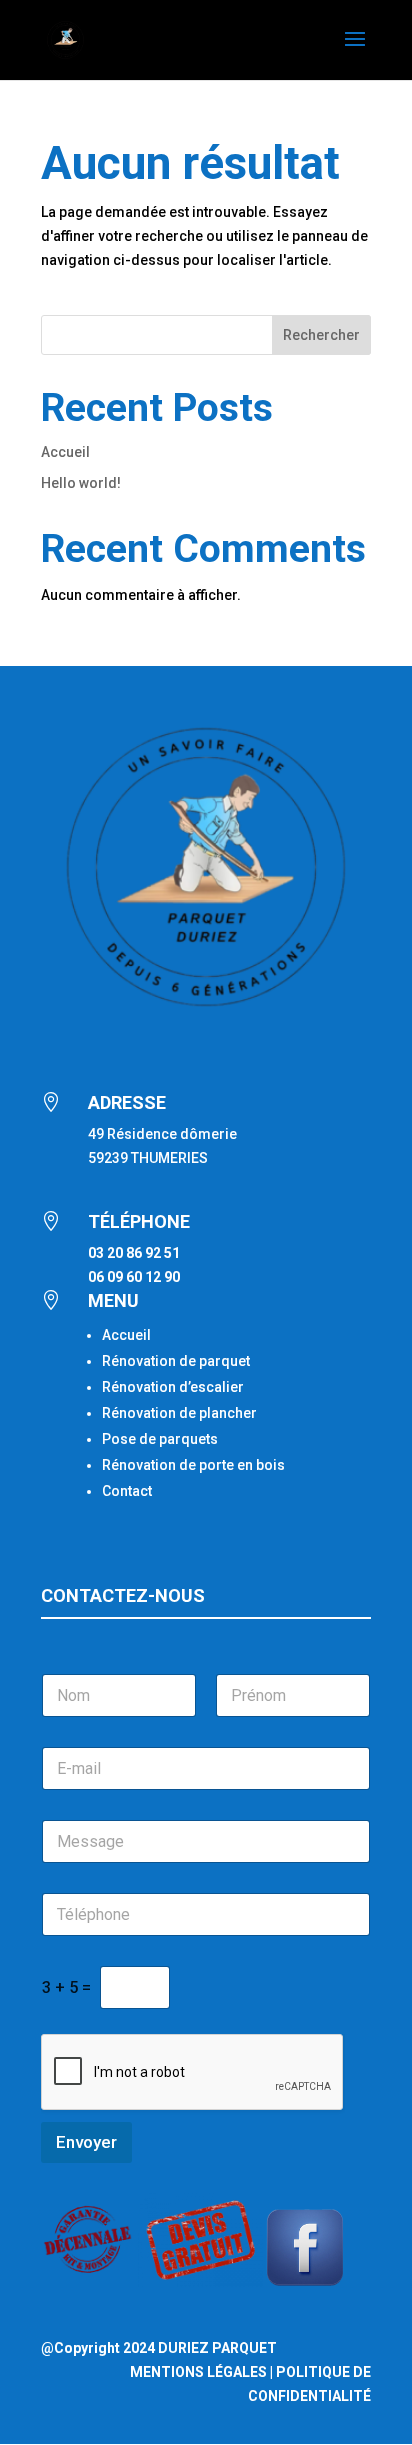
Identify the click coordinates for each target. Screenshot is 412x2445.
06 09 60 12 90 (134, 1277)
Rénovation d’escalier (173, 1387)
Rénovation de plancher (179, 1413)
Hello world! (81, 483)
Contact (127, 1491)
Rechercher (321, 335)
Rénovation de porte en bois (193, 1465)
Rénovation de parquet (176, 1361)
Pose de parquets (160, 1439)
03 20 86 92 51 (134, 1253)
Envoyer (86, 2142)
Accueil (65, 452)
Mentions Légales (198, 2372)
